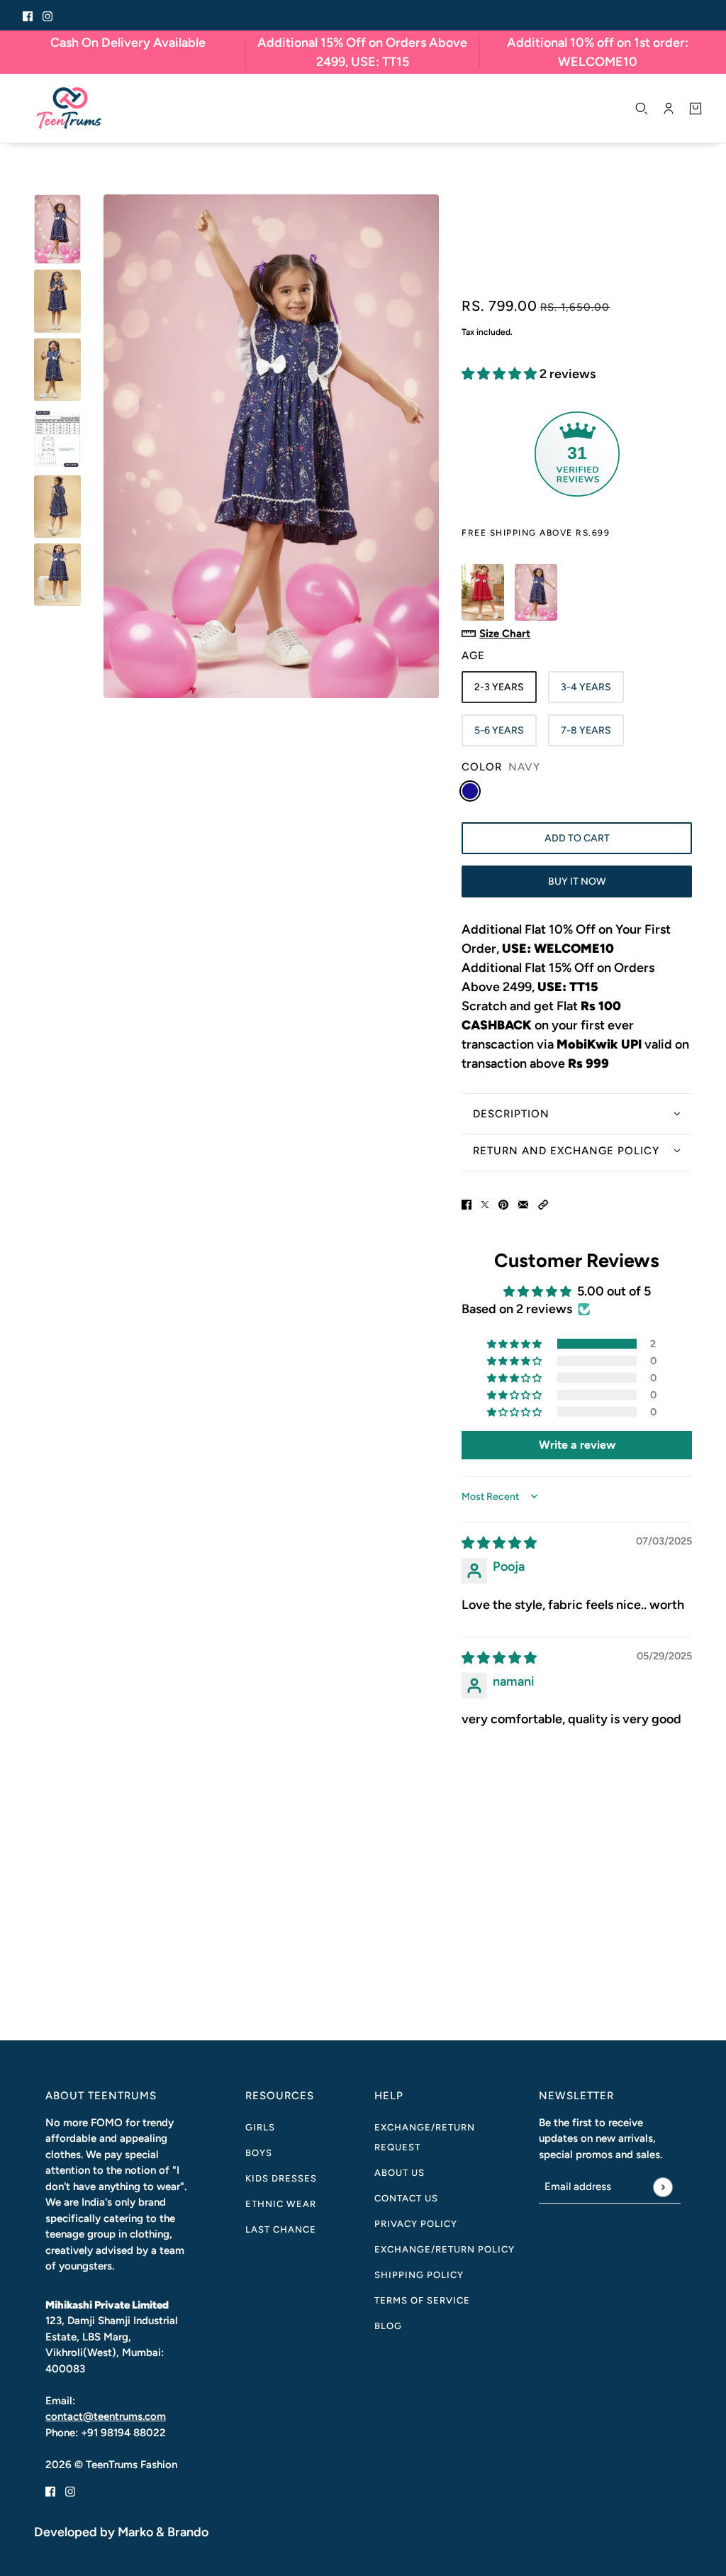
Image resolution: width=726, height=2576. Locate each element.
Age (473, 656)
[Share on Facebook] (467, 1204)
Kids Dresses (281, 2178)
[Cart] (696, 109)
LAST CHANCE (281, 2229)
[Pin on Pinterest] (503, 1204)
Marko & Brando (163, 2532)
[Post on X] (485, 1204)
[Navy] (470, 791)
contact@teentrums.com (106, 2416)
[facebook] (28, 15)
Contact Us (406, 2198)
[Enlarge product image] (271, 446)
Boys (259, 2153)
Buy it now (577, 881)
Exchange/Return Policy (445, 2249)
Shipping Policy (419, 2275)
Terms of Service (422, 2300)
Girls (260, 2127)
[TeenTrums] (69, 108)
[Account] (669, 109)
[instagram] (48, 15)
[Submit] (663, 2187)
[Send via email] (523, 1204)
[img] (499, 1543)
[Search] (642, 109)
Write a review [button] (577, 1445)
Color (501, 767)
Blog (388, 2326)
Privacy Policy (416, 2224)
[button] (501, 374)
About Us (400, 2173)
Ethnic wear (281, 2204)
